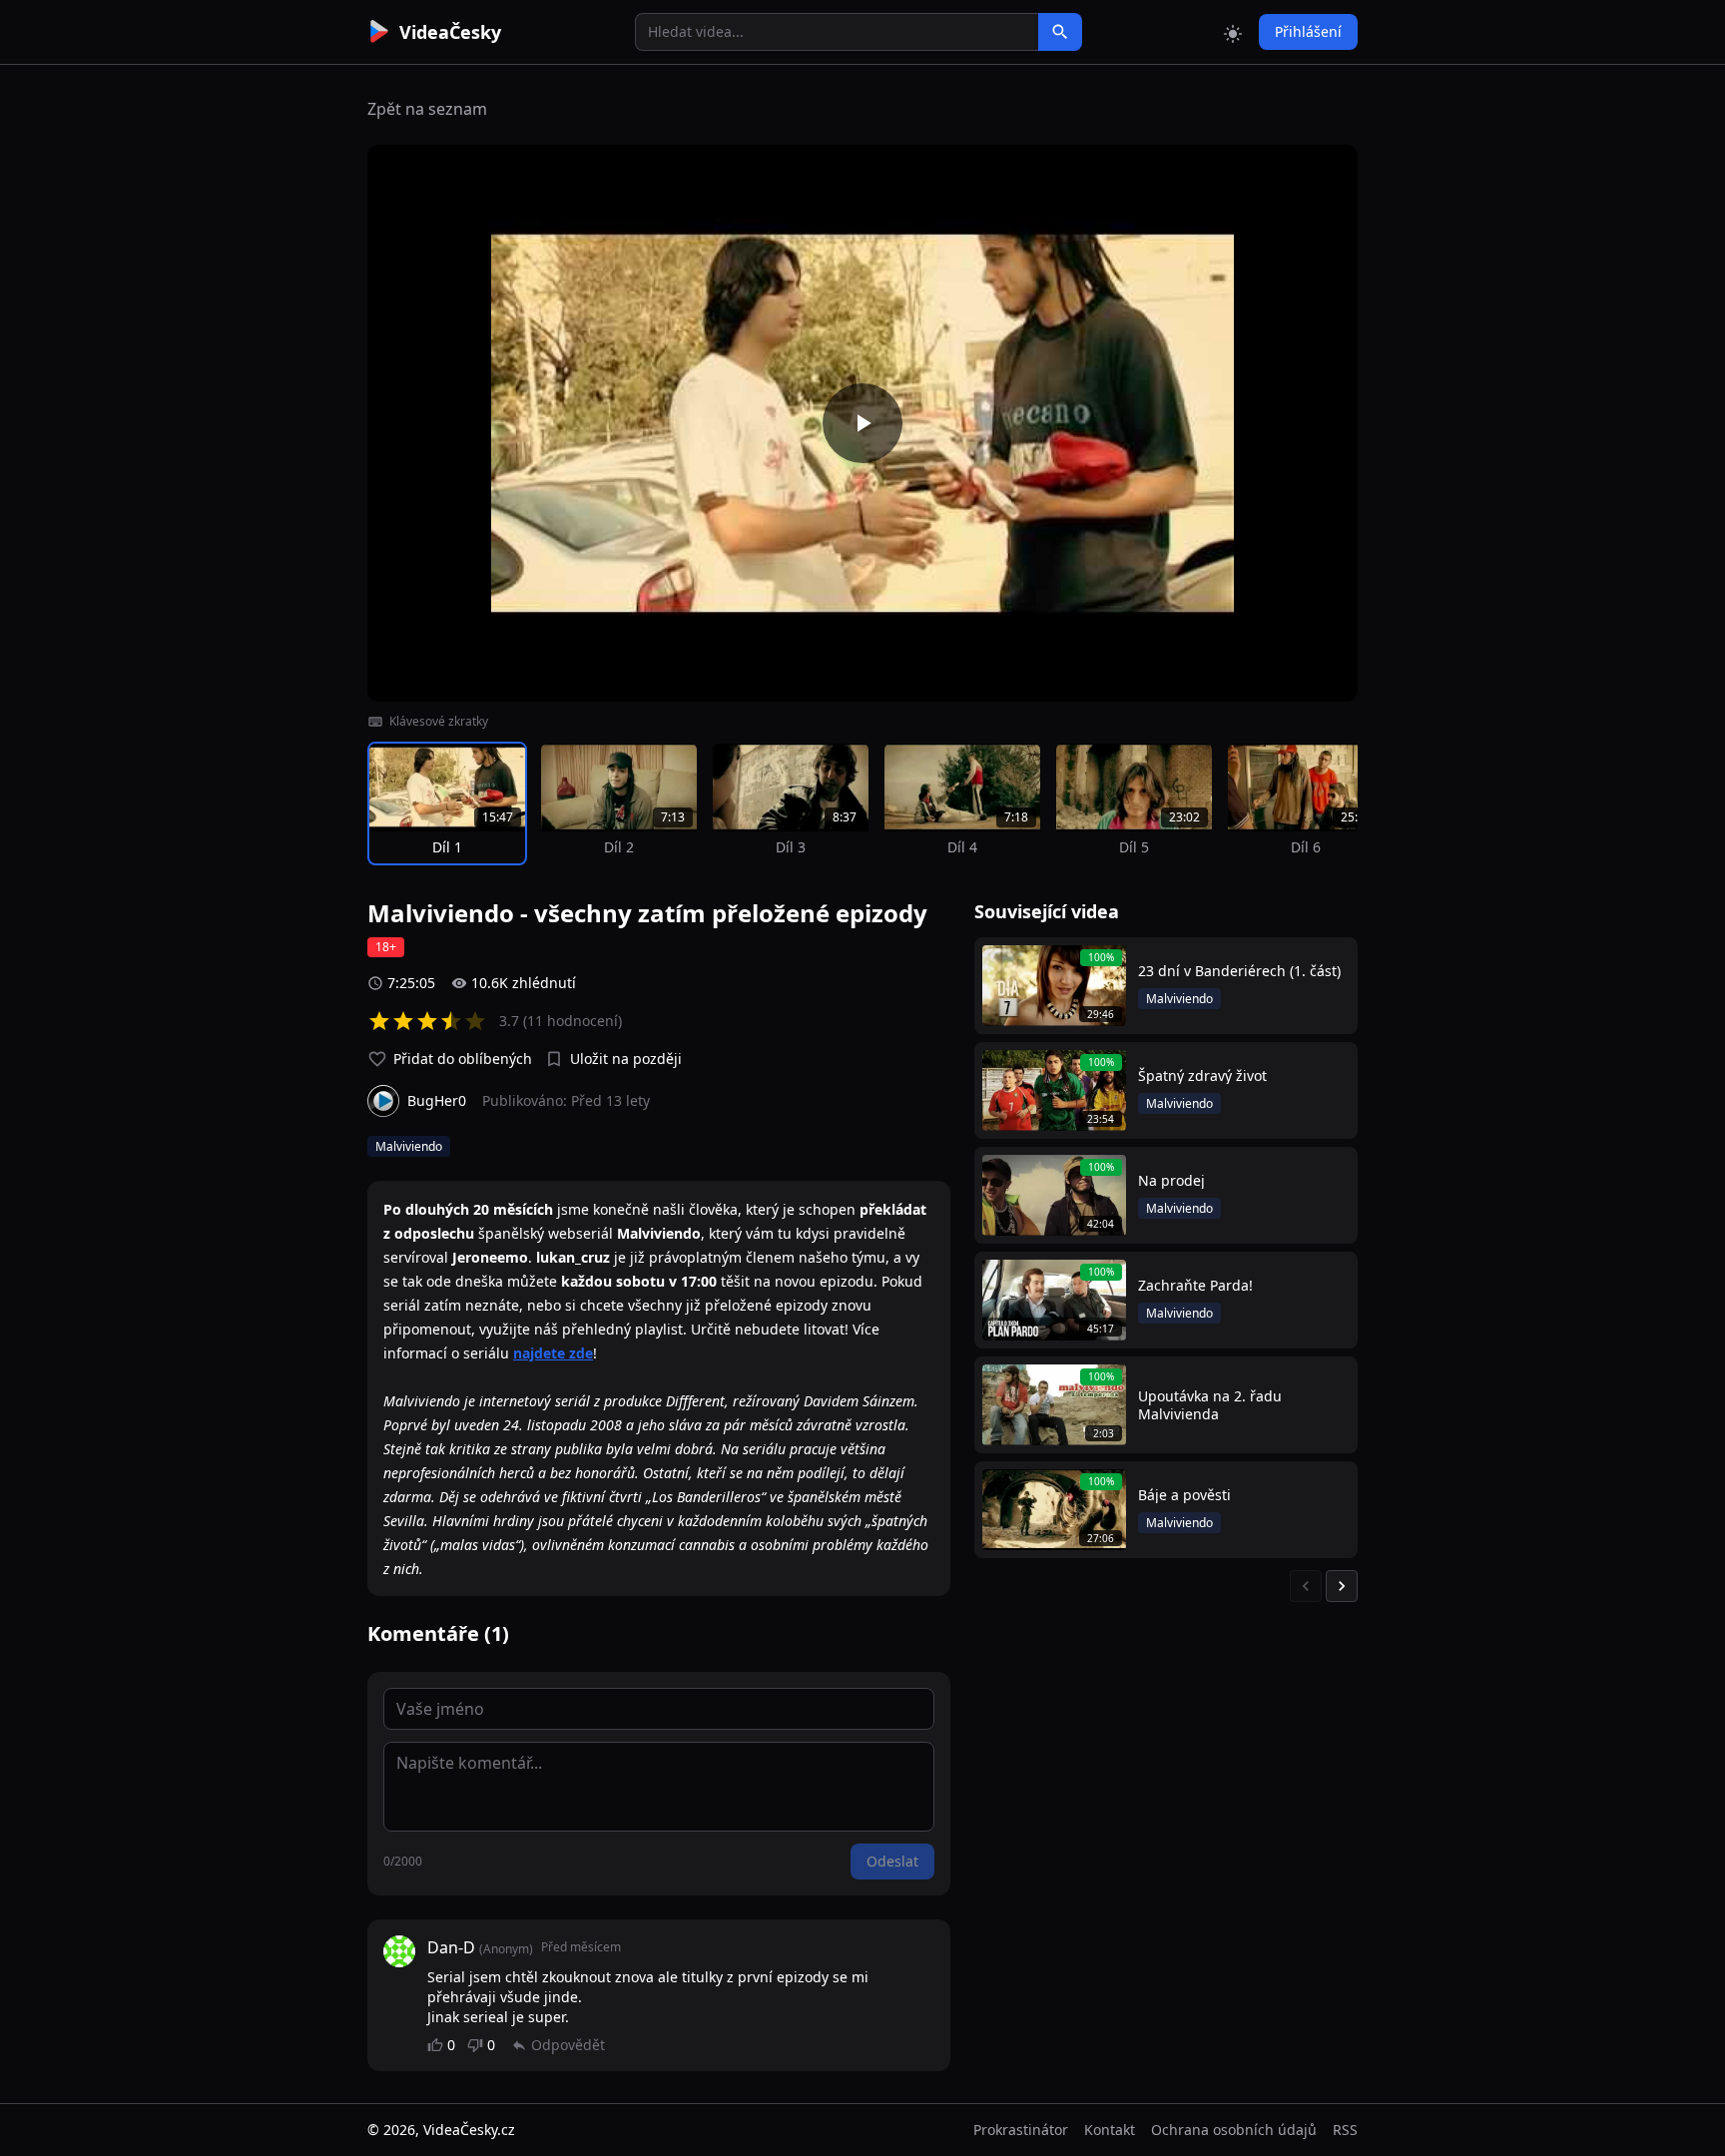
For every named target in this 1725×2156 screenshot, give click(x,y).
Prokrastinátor (1021, 2130)
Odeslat (892, 1861)
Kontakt (1110, 2130)
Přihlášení (1308, 31)
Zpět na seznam (427, 109)
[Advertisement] (256, 364)
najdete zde (553, 1353)
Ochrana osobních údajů (1234, 2130)
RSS (1345, 2130)
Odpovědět (568, 2045)
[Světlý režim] (1233, 32)
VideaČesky (450, 32)
